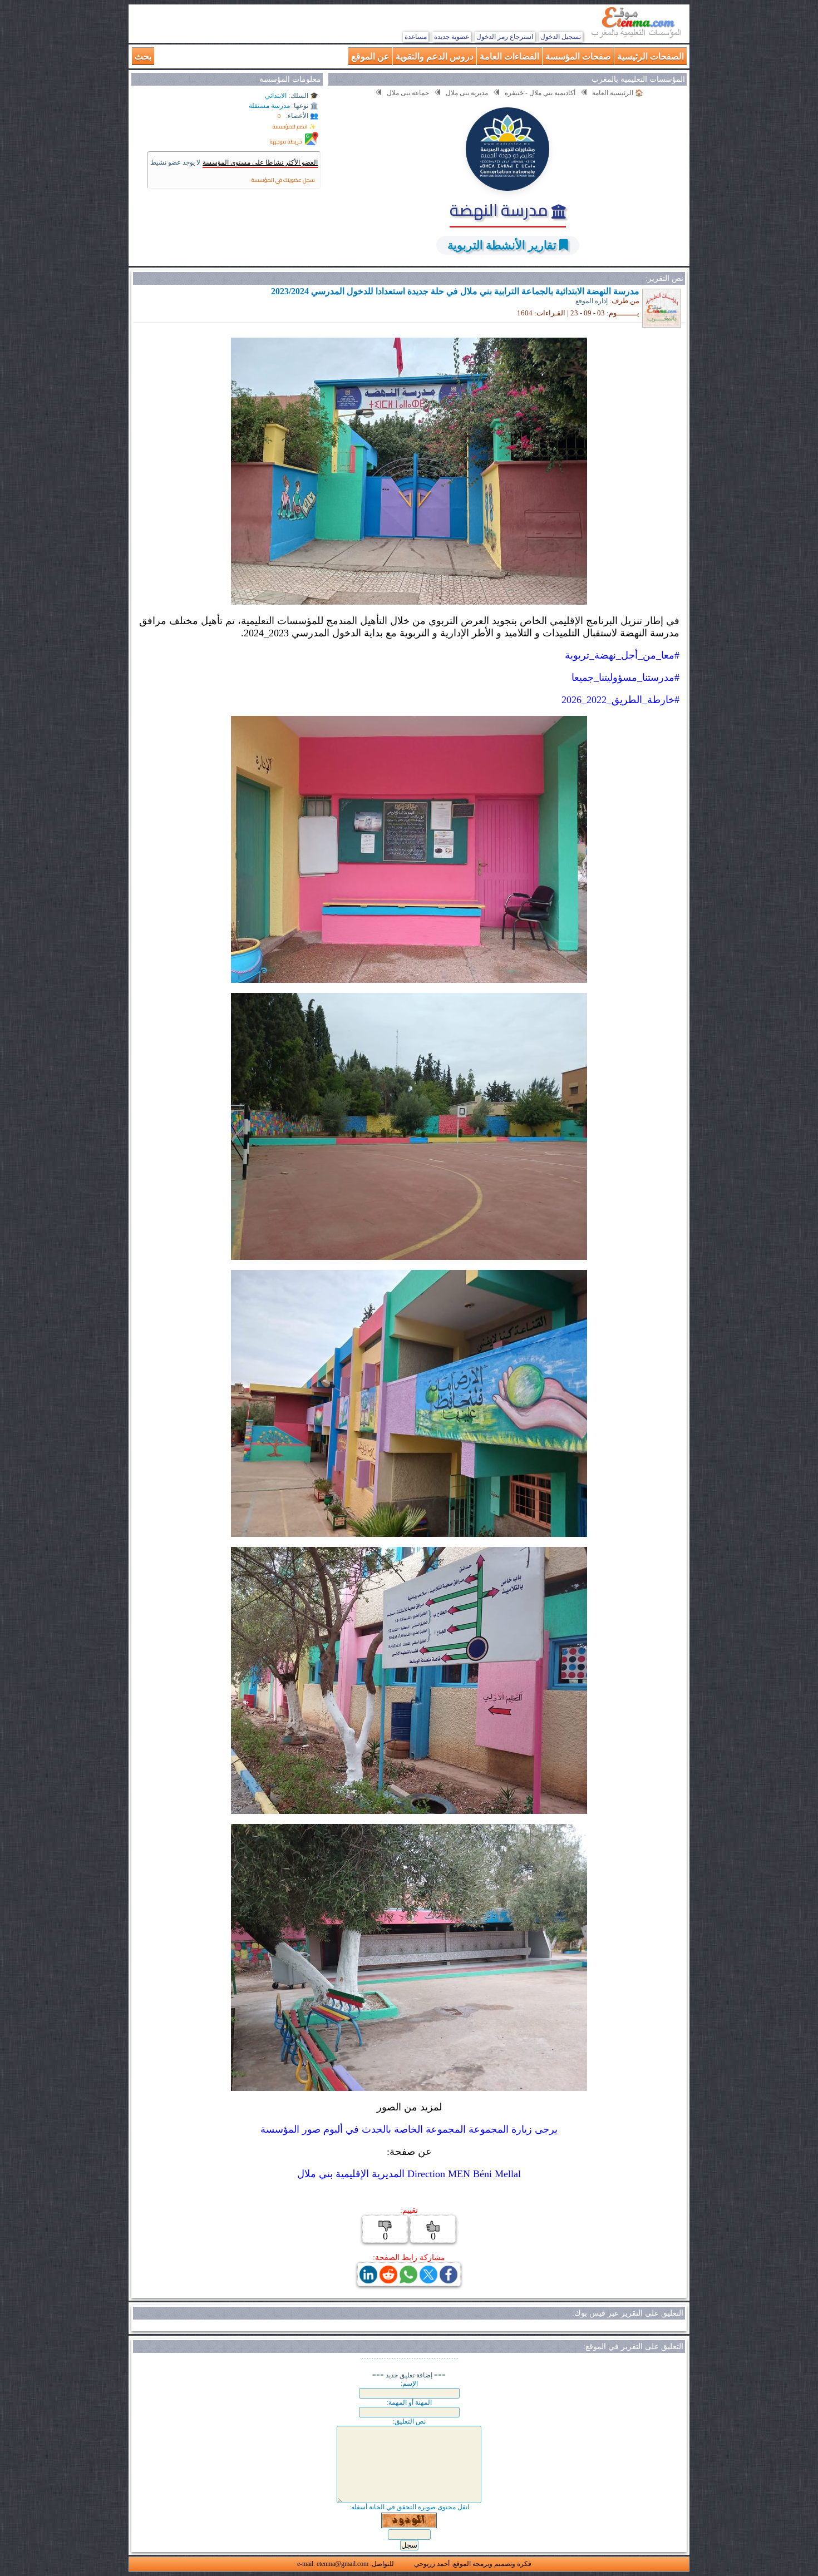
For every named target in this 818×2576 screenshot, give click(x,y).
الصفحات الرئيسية (651, 56)
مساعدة (416, 37)
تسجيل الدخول (561, 37)
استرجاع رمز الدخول (505, 37)
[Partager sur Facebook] (449, 2280)
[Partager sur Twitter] (428, 2280)
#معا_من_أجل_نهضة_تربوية (622, 655)
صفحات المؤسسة (578, 56)
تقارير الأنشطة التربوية (502, 245)
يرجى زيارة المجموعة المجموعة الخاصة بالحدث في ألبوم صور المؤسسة (409, 2129)
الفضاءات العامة (509, 56)
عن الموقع (370, 56)
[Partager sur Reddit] (388, 2280)
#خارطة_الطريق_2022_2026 (620, 700)
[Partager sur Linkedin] (368, 2280)
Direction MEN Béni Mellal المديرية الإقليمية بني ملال (409, 2174)
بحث (143, 56)
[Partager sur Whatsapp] (408, 2280)
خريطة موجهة (286, 142)
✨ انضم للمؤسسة (294, 127)
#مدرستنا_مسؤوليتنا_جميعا (625, 678)
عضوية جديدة (452, 37)
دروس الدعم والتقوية (435, 56)
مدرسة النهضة (501, 210)
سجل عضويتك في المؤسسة (283, 180)
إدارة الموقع (592, 301)
